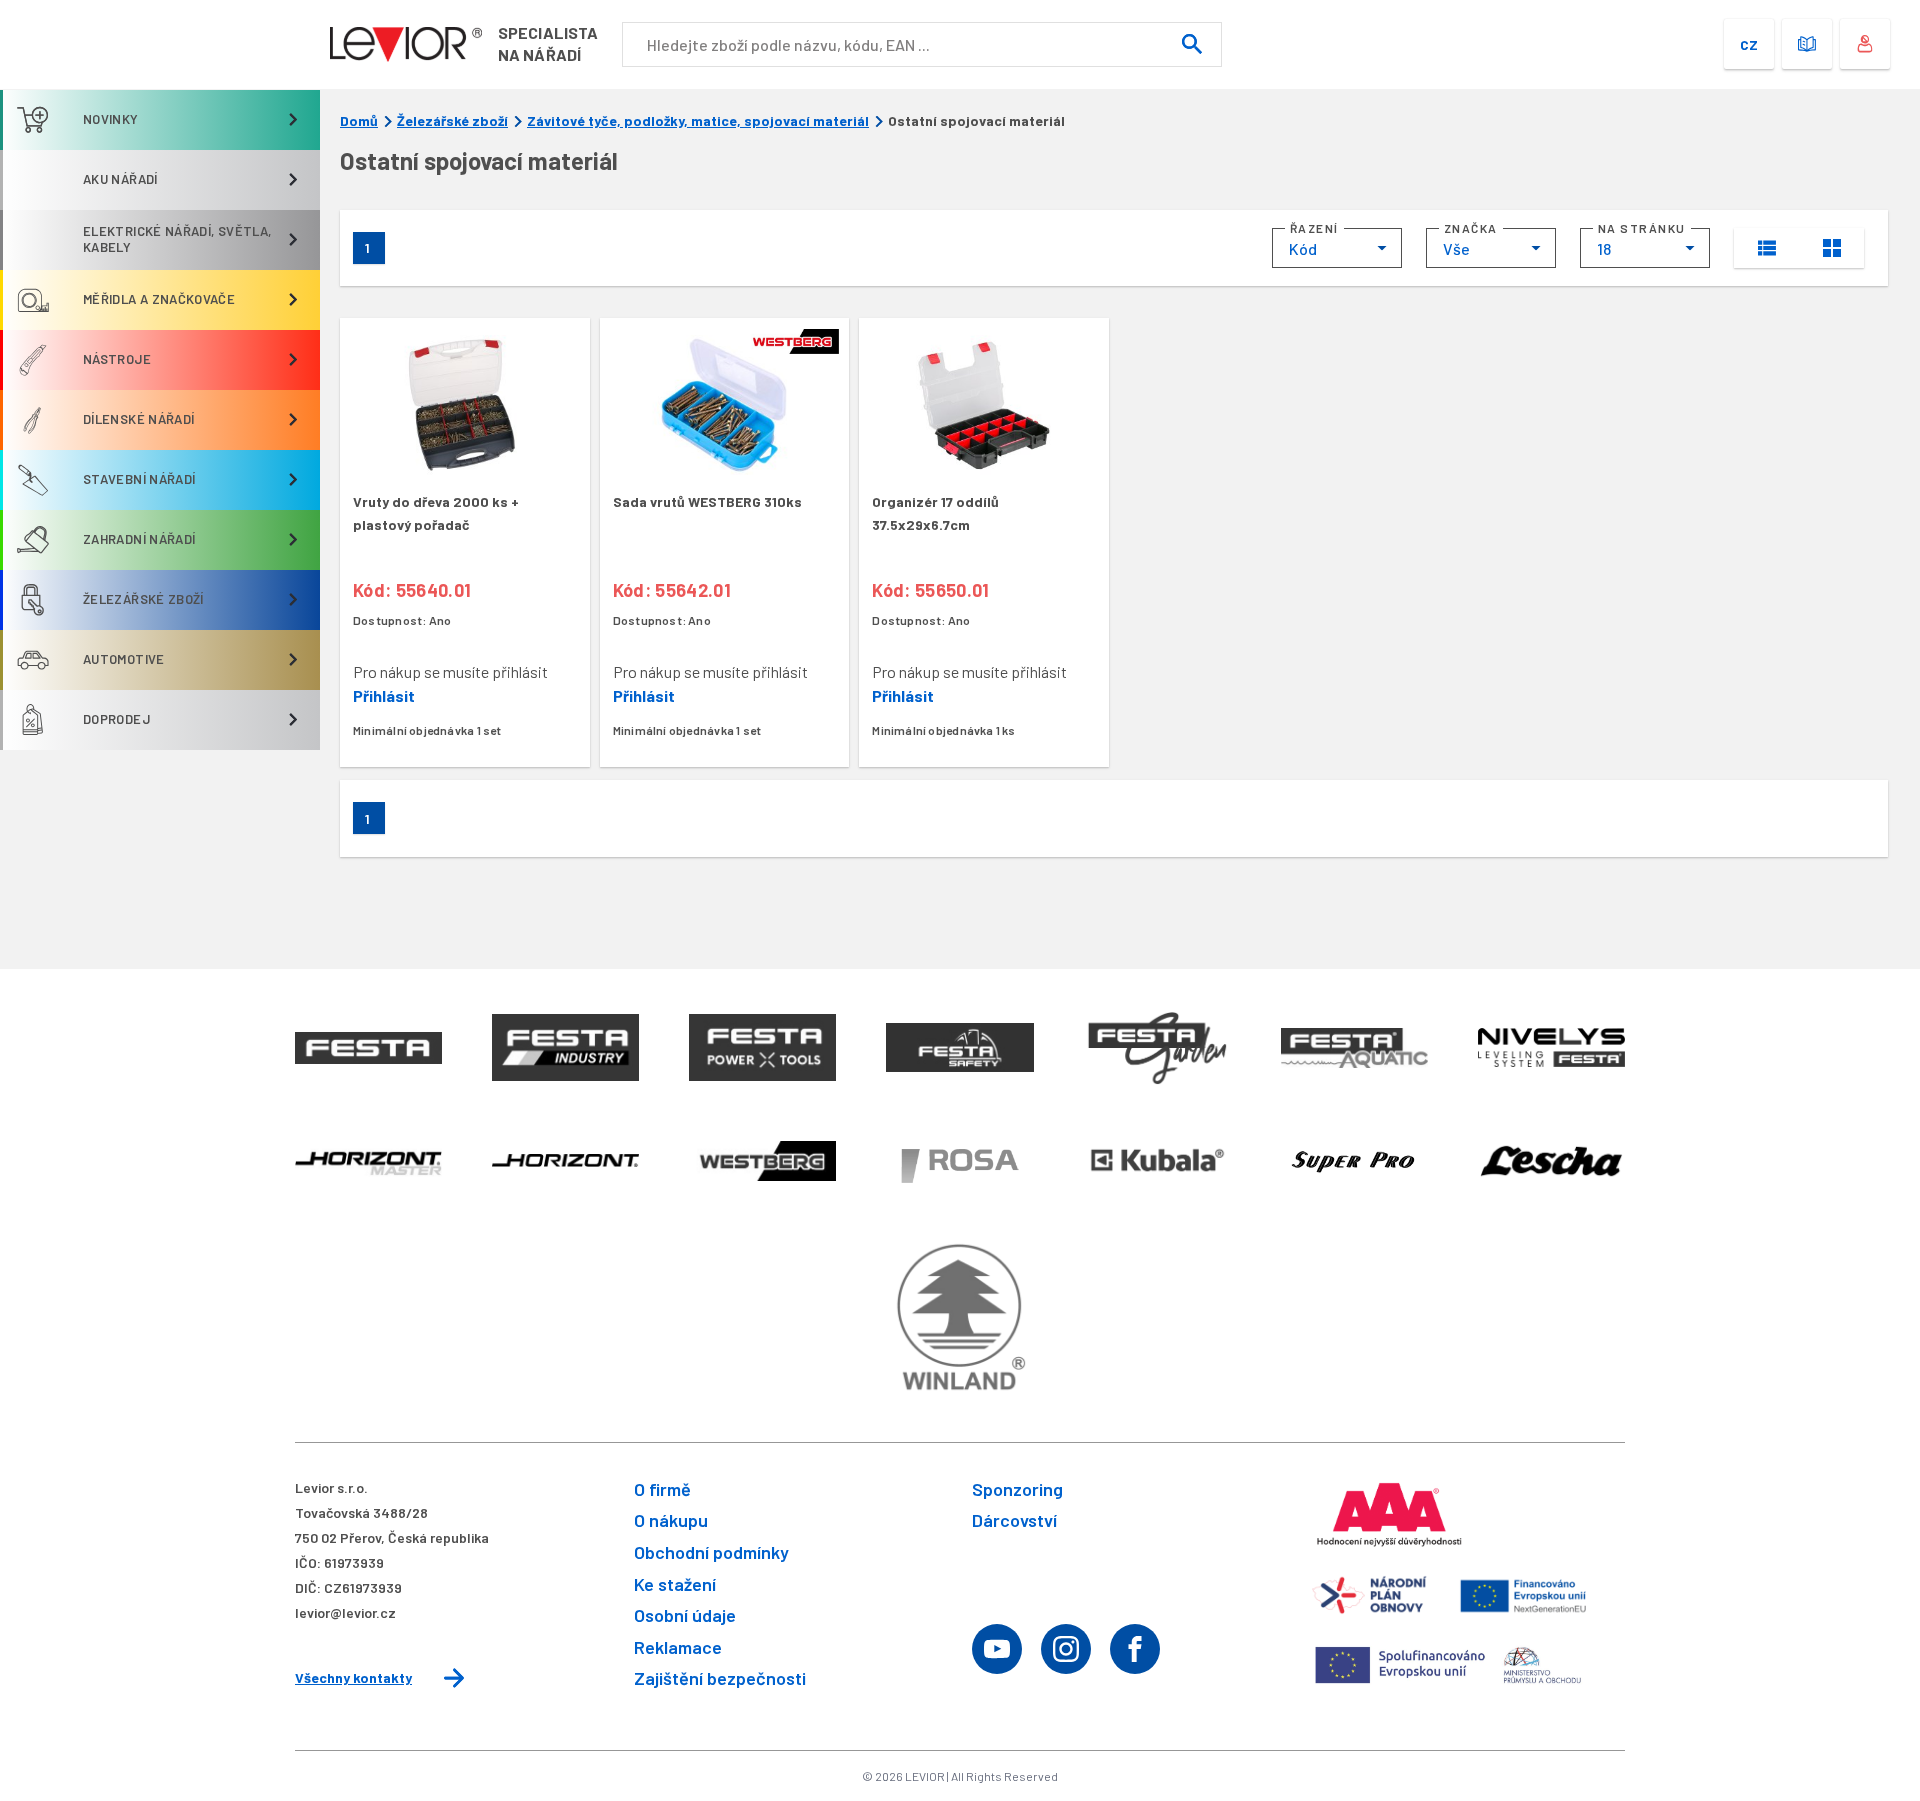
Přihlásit (384, 695)
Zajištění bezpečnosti (720, 1678)
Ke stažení (675, 1584)
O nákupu (671, 1520)
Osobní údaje (685, 1615)
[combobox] (1337, 248)
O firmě (662, 1489)
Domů (359, 121)
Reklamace (678, 1647)
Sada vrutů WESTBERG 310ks (707, 501)
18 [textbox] (1604, 248)
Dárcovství (1014, 1520)
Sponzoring (1017, 1489)
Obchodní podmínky (711, 1552)
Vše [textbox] (1456, 248)
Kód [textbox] (1303, 248)
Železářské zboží (452, 121)
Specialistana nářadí (548, 43)
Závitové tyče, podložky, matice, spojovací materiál (698, 121)
